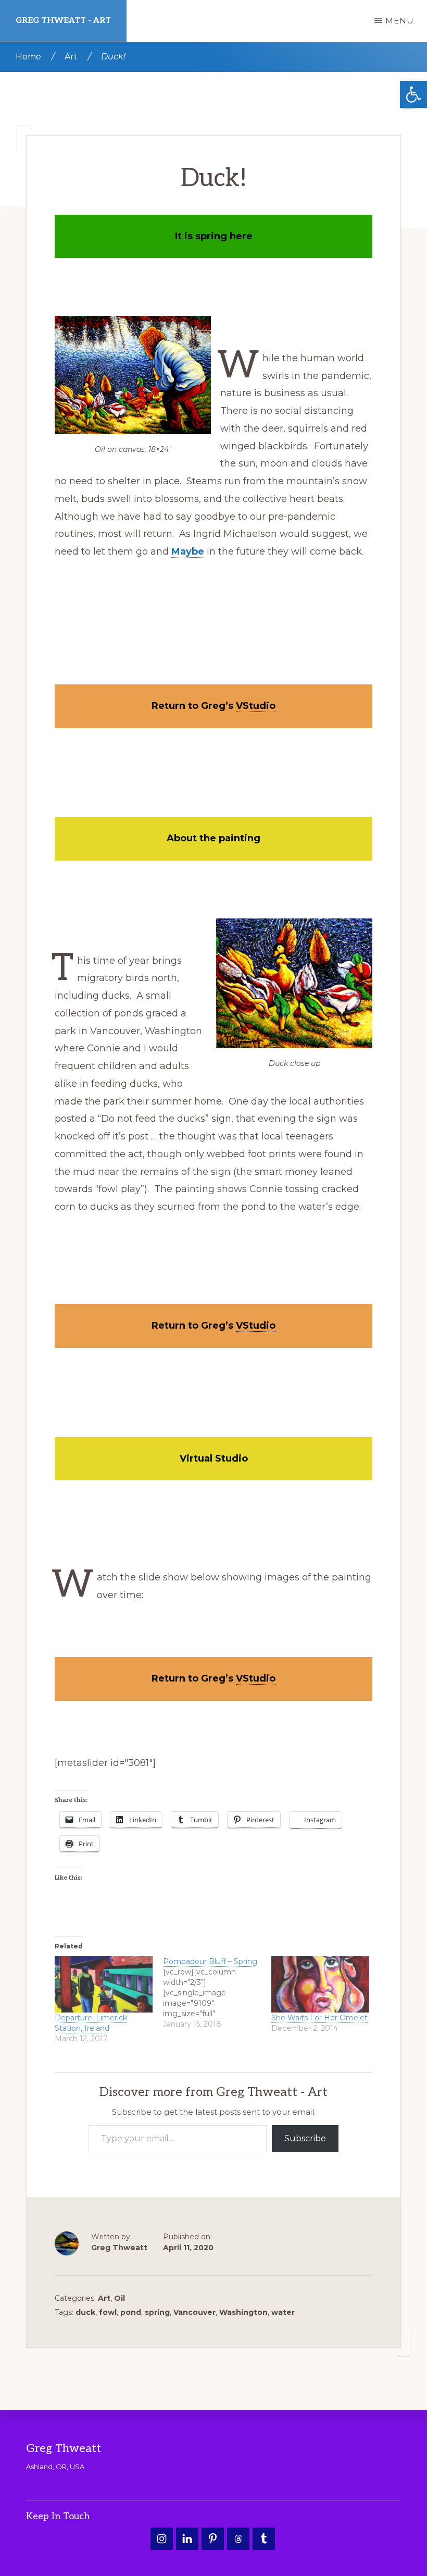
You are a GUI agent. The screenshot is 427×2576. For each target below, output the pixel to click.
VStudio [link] (256, 706)
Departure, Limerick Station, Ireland (91, 2023)
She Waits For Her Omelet (319, 2018)
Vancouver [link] (194, 2312)
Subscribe (305, 2138)
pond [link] (131, 2312)
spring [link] (157, 2312)
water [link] (283, 2312)
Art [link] (104, 2298)
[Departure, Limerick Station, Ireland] (104, 1984)
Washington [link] (243, 2312)
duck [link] (85, 2312)
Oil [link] (120, 2298)
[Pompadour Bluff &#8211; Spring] (217, 1993)
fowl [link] (108, 2312)
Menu (400, 21)
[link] (413, 95)
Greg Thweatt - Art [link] (63, 21)
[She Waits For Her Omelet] (320, 1984)
